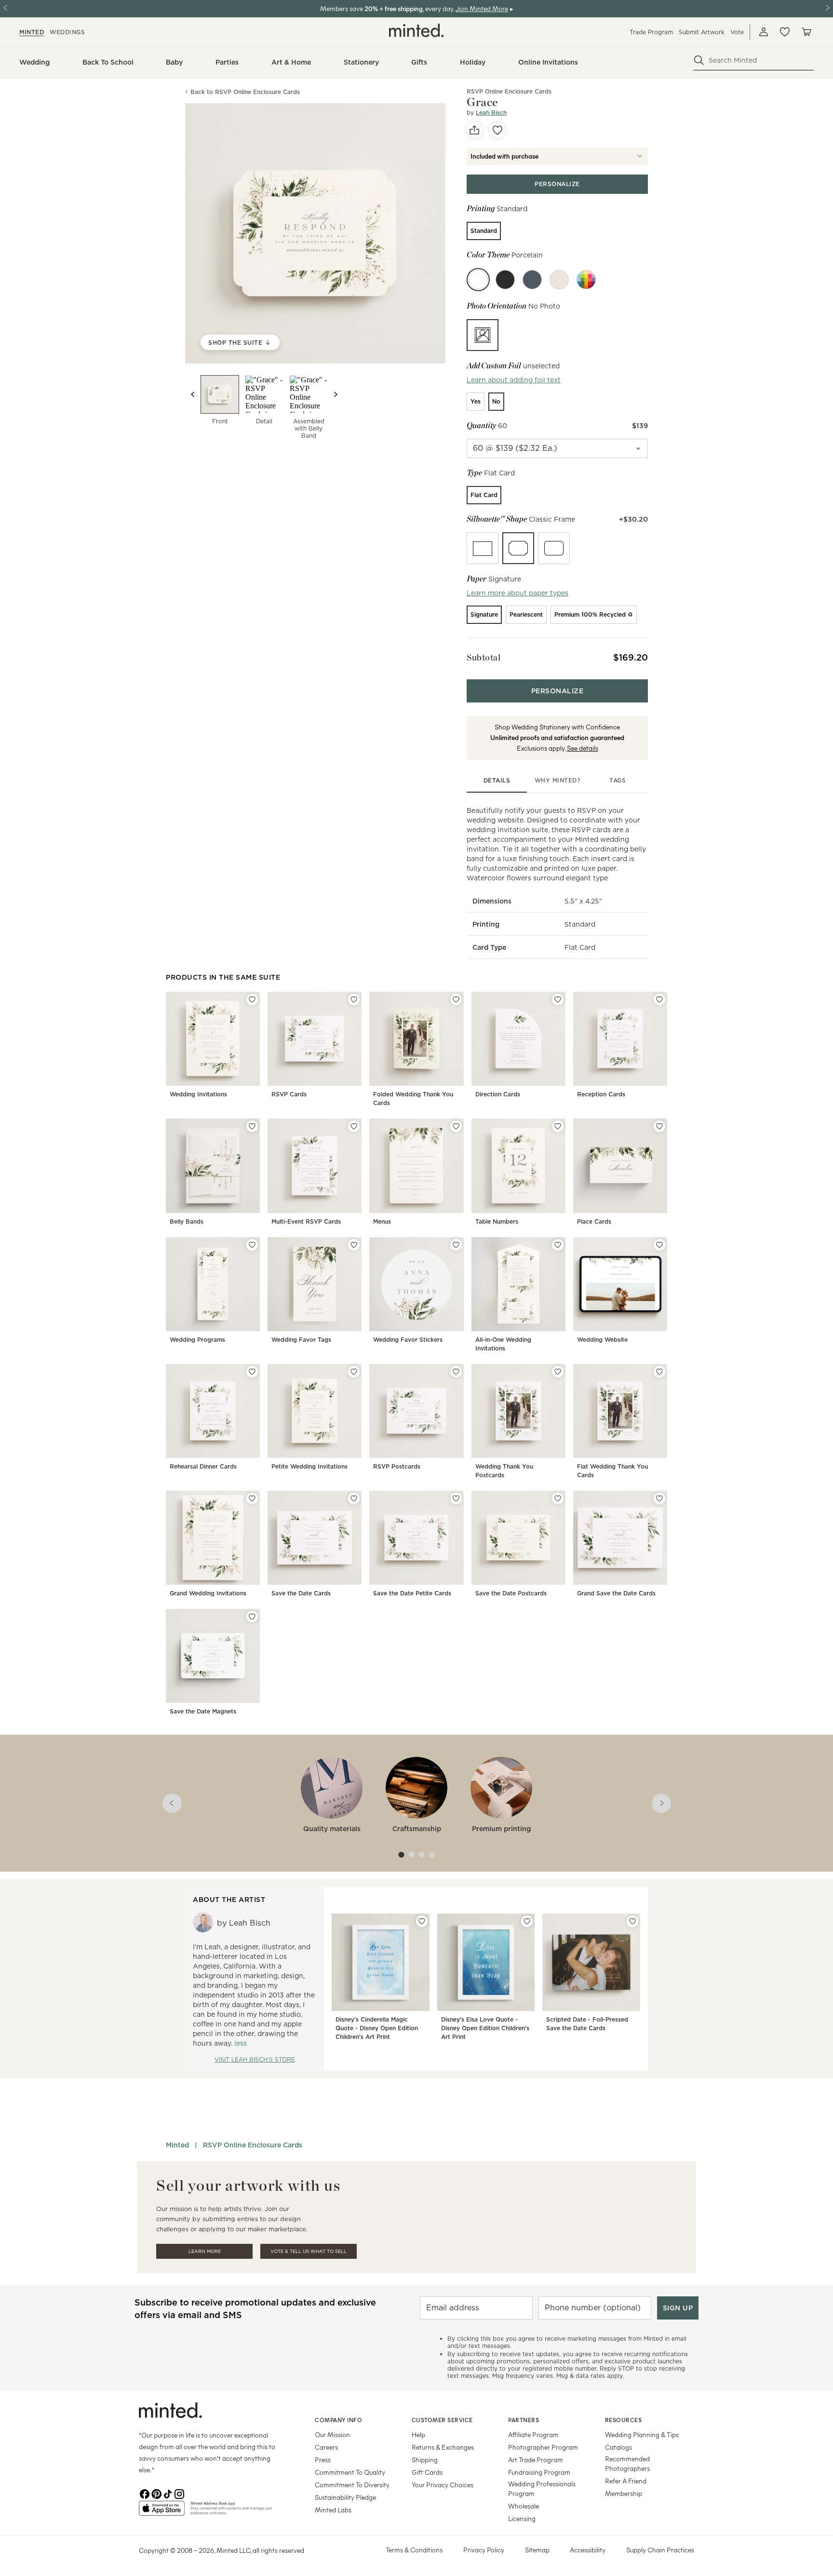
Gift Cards (427, 2472)
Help (418, 2434)
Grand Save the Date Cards (616, 1593)
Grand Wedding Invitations (208, 1593)
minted (32, 32)
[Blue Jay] (532, 280)
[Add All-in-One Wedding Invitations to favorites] (558, 1245)
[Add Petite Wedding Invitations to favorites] (354, 1372)
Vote (737, 32)
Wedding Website (602, 1340)
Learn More (205, 2251)
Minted (177, 2145)
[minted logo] (416, 30)
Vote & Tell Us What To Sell (309, 2251)
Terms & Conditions (414, 2550)
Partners (524, 2420)
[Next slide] (336, 394)
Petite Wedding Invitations (309, 1466)
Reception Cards (601, 1094)
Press (323, 2460)
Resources (624, 2420)
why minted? (558, 780)
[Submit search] (699, 60)
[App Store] (162, 2512)
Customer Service (442, 2420)
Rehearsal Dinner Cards (203, 1466)
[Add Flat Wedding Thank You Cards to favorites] (659, 1372)
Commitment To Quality (350, 2472)
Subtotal (484, 657)
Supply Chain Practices (660, 2550)
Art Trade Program (536, 2460)
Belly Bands (187, 1221)
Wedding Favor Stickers (408, 1340)
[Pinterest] (156, 2493)
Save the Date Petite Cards (412, 1593)
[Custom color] (586, 280)
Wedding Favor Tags (301, 1340)
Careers (326, 2447)
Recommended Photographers (627, 2463)
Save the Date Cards (301, 1593)
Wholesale (524, 2506)
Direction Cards (498, 1094)
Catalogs (618, 2447)
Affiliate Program (533, 2434)
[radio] (484, 231)
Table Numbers (497, 1221)
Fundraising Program (539, 2472)
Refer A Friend (626, 2481)
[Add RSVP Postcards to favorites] (456, 1372)
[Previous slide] (193, 394)
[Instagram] (179, 2493)
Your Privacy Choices (443, 2485)
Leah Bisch (491, 113)
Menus (382, 1221)
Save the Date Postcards (511, 1593)
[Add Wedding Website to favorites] (659, 1245)
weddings (67, 32)
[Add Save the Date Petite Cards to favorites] (456, 1498)
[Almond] (559, 280)
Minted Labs (333, 2510)
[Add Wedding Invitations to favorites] (252, 999)
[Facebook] (145, 2493)
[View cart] (806, 32)
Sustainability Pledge (345, 2497)
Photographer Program (543, 2447)
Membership (624, 2493)
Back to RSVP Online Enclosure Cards (245, 92)
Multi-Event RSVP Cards (306, 1221)
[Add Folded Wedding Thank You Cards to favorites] (456, 999)
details (497, 780)
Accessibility (588, 2550)
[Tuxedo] (505, 280)
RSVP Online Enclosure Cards (253, 2145)
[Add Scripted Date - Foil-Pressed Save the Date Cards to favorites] (632, 1921)
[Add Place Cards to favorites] (659, 1126)
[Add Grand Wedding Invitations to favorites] (252, 1498)
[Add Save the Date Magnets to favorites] (252, 1617)
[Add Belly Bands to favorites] (252, 1126)
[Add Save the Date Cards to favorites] (354, 1498)
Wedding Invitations (198, 1094)
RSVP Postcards (397, 1466)
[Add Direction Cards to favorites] (558, 999)
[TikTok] (168, 2493)
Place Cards (594, 1221)
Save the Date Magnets (203, 1711)
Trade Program (651, 32)
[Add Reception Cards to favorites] (659, 999)
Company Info (338, 2420)
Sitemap (537, 2550)
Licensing (522, 2518)
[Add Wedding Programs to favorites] (252, 1245)
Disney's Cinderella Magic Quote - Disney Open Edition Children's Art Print (377, 2028)
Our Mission (332, 2434)
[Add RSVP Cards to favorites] (354, 999)
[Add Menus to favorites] (456, 1126)
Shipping (425, 2460)
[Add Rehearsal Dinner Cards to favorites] (252, 1372)
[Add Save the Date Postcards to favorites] (558, 1498)
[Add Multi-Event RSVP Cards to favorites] (354, 1126)
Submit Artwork (702, 32)
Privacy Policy (484, 2550)
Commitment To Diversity (352, 2485)
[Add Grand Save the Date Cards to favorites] (659, 1498)
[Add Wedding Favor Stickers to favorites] (456, 1245)
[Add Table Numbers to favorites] (558, 1126)
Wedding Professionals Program (542, 2488)
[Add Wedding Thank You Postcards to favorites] (558, 1372)
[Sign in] (764, 32)
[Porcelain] (478, 280)
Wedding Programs (197, 1340)
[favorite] (497, 130)
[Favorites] (785, 32)
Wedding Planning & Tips (642, 2434)
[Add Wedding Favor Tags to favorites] (354, 1245)
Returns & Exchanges (443, 2447)
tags (618, 780)
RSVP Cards (289, 1094)
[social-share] (474, 130)
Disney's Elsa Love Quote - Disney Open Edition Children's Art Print (485, 2028)
